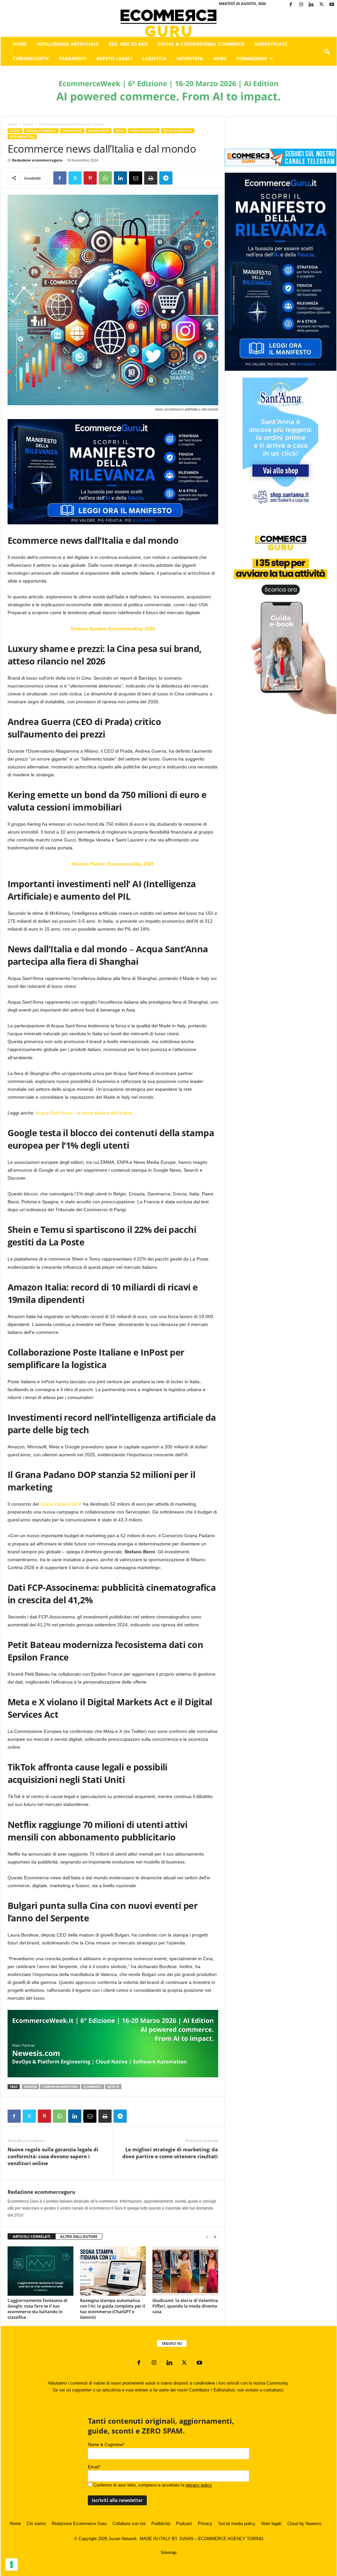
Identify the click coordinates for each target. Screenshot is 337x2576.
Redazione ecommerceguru (37, 160)
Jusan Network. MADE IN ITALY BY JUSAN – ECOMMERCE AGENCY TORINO (186, 2539)
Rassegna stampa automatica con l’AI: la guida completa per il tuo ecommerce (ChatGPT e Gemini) (113, 2309)
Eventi (28, 124)
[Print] (151, 178)
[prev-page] (207, 2237)
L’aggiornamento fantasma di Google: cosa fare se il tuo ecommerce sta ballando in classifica (38, 2309)
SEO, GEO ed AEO (128, 44)
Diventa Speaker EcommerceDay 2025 (113, 629)
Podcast (184, 2524)
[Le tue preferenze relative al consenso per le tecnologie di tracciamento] (12, 2564)
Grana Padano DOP (61, 1504)
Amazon (30, 2087)
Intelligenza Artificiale (68, 44)
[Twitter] (322, 5)
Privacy (205, 2524)
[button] (327, 52)
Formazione (252, 58)
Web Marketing (22, 137)
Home (20, 44)
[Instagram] (301, 5)
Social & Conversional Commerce (201, 44)
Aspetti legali (114, 58)
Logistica (154, 58)
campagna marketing (60, 2087)
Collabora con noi (129, 2524)
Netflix (113, 2087)
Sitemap (168, 2552)
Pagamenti (73, 58)
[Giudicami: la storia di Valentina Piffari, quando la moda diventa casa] (185, 2271)
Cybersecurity (31, 58)
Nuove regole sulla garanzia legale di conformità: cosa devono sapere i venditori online (53, 2156)
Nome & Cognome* (106, 2445)
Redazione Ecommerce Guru (79, 2524)
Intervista (190, 58)
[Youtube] (332, 5)
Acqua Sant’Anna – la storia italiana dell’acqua (84, 1113)
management (99, 131)
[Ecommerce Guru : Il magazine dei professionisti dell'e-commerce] (169, 23)
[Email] (136, 178)
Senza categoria (144, 131)
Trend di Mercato (178, 131)
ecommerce (92, 2087)
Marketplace (271, 44)
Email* (94, 2467)
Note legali (271, 2524)
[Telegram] (166, 178)
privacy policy (199, 2485)
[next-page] (215, 2237)
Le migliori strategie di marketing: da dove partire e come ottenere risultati (170, 2153)
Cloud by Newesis (304, 2524)
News (220, 58)
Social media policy (237, 2524)
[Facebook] (291, 5)
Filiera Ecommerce (41, 131)
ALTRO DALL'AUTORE (79, 2236)
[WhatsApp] (105, 178)
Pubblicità (161, 2524)
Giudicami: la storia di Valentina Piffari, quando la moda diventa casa (185, 2306)
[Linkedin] (311, 5)
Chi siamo (36, 2524)
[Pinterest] (90, 178)
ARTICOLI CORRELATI (32, 2236)
